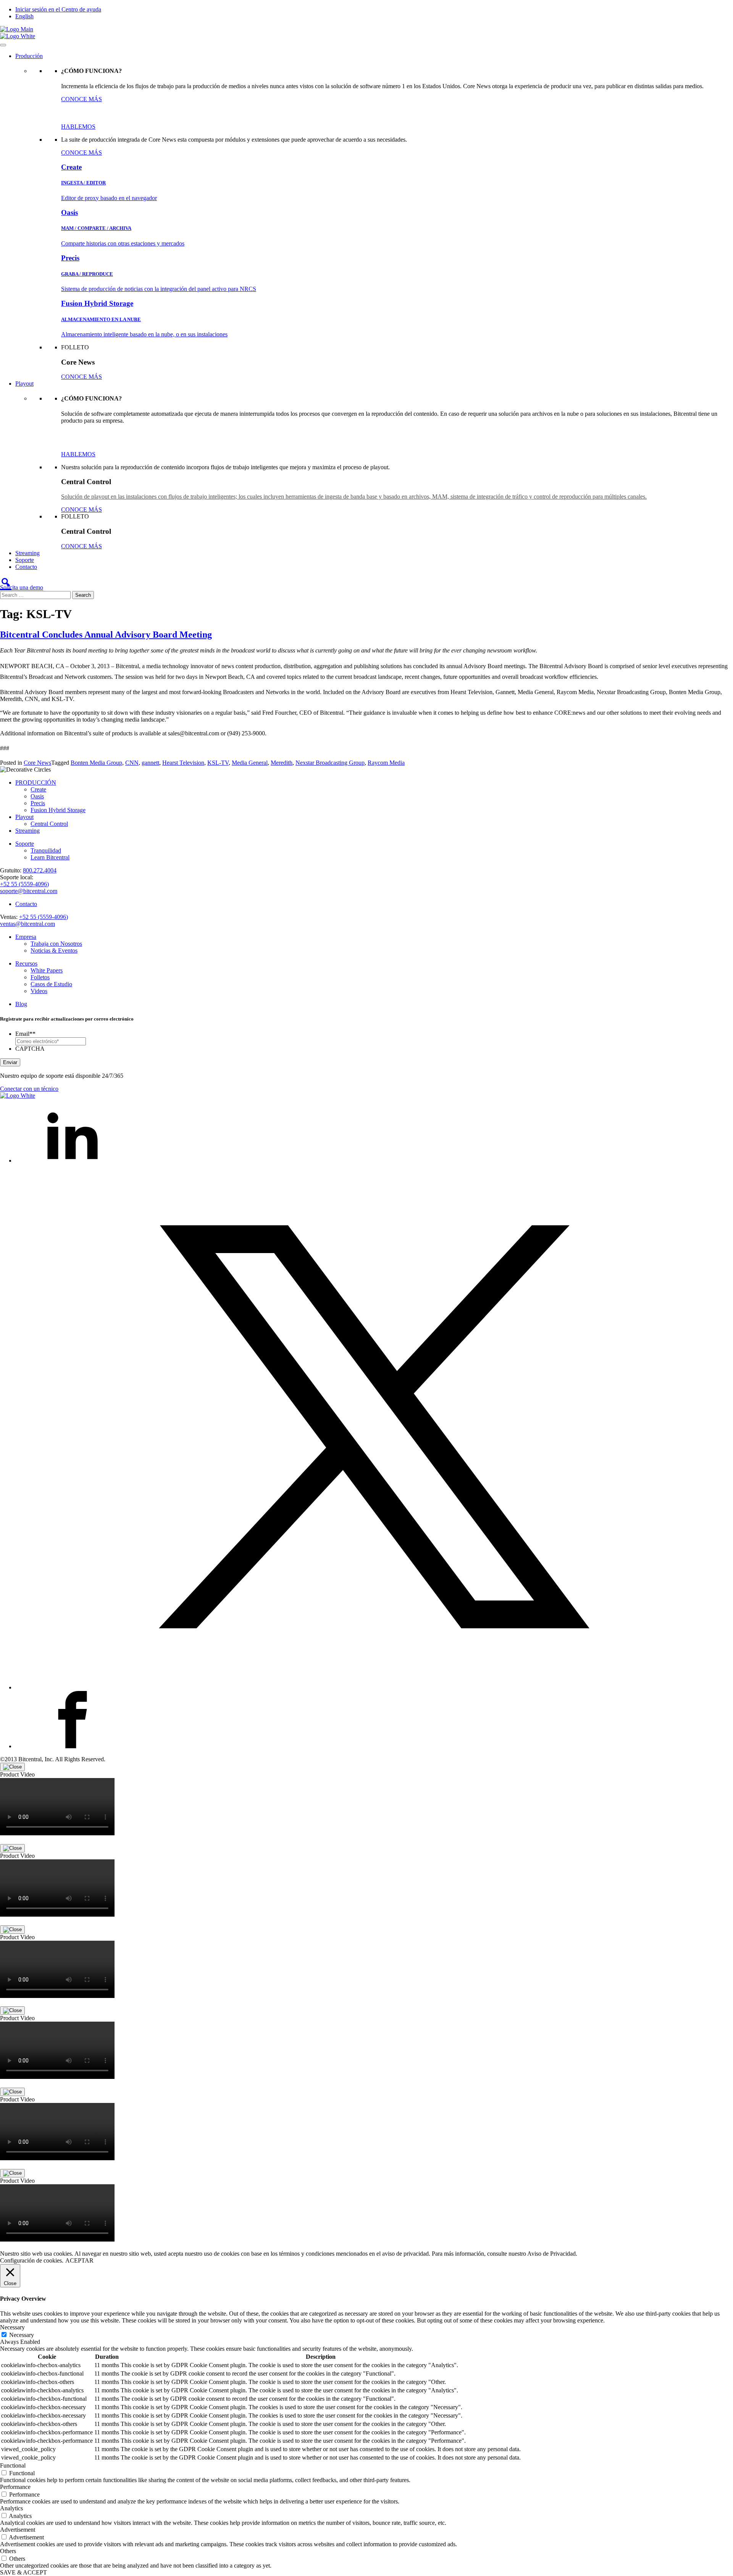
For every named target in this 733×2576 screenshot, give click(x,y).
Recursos (26, 963)
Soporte (25, 560)
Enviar (10, 1062)
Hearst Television (183, 763)
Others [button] (8, 2551)
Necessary (22, 2335)
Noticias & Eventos (54, 950)
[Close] (12, 1767)
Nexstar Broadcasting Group (330, 763)
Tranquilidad (46, 850)
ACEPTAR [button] (79, 2260)
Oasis (37, 796)
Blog (21, 1004)
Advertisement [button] (18, 2530)
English (24, 16)
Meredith (282, 763)
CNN (132, 763)
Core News (37, 763)
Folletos (40, 977)
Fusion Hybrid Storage (58, 810)
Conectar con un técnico (29, 1089)
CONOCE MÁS (82, 99)
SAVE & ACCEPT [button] (23, 2572)
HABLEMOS (78, 127)
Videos (39, 991)
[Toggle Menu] (3, 45)
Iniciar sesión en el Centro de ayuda (58, 9)
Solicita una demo (22, 587)
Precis (38, 803)
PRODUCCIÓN (36, 782)
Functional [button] (13, 2465)
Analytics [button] (11, 2508)
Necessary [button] (12, 2327)
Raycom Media (386, 763)
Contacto (26, 567)
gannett (150, 763)
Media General (250, 763)
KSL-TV (218, 763)
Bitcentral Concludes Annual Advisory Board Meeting (106, 635)
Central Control (49, 824)
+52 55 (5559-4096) (24, 884)
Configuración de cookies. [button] (32, 2260)
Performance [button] (15, 2487)
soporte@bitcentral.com (29, 891)
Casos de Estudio (51, 984)
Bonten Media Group (96, 763)
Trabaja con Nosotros (56, 944)
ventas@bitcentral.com (27, 924)
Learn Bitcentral (50, 857)
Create (38, 789)
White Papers (47, 970)
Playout (24, 384)
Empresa (26, 937)
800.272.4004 (40, 870)
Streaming (27, 553)
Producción (29, 56)
